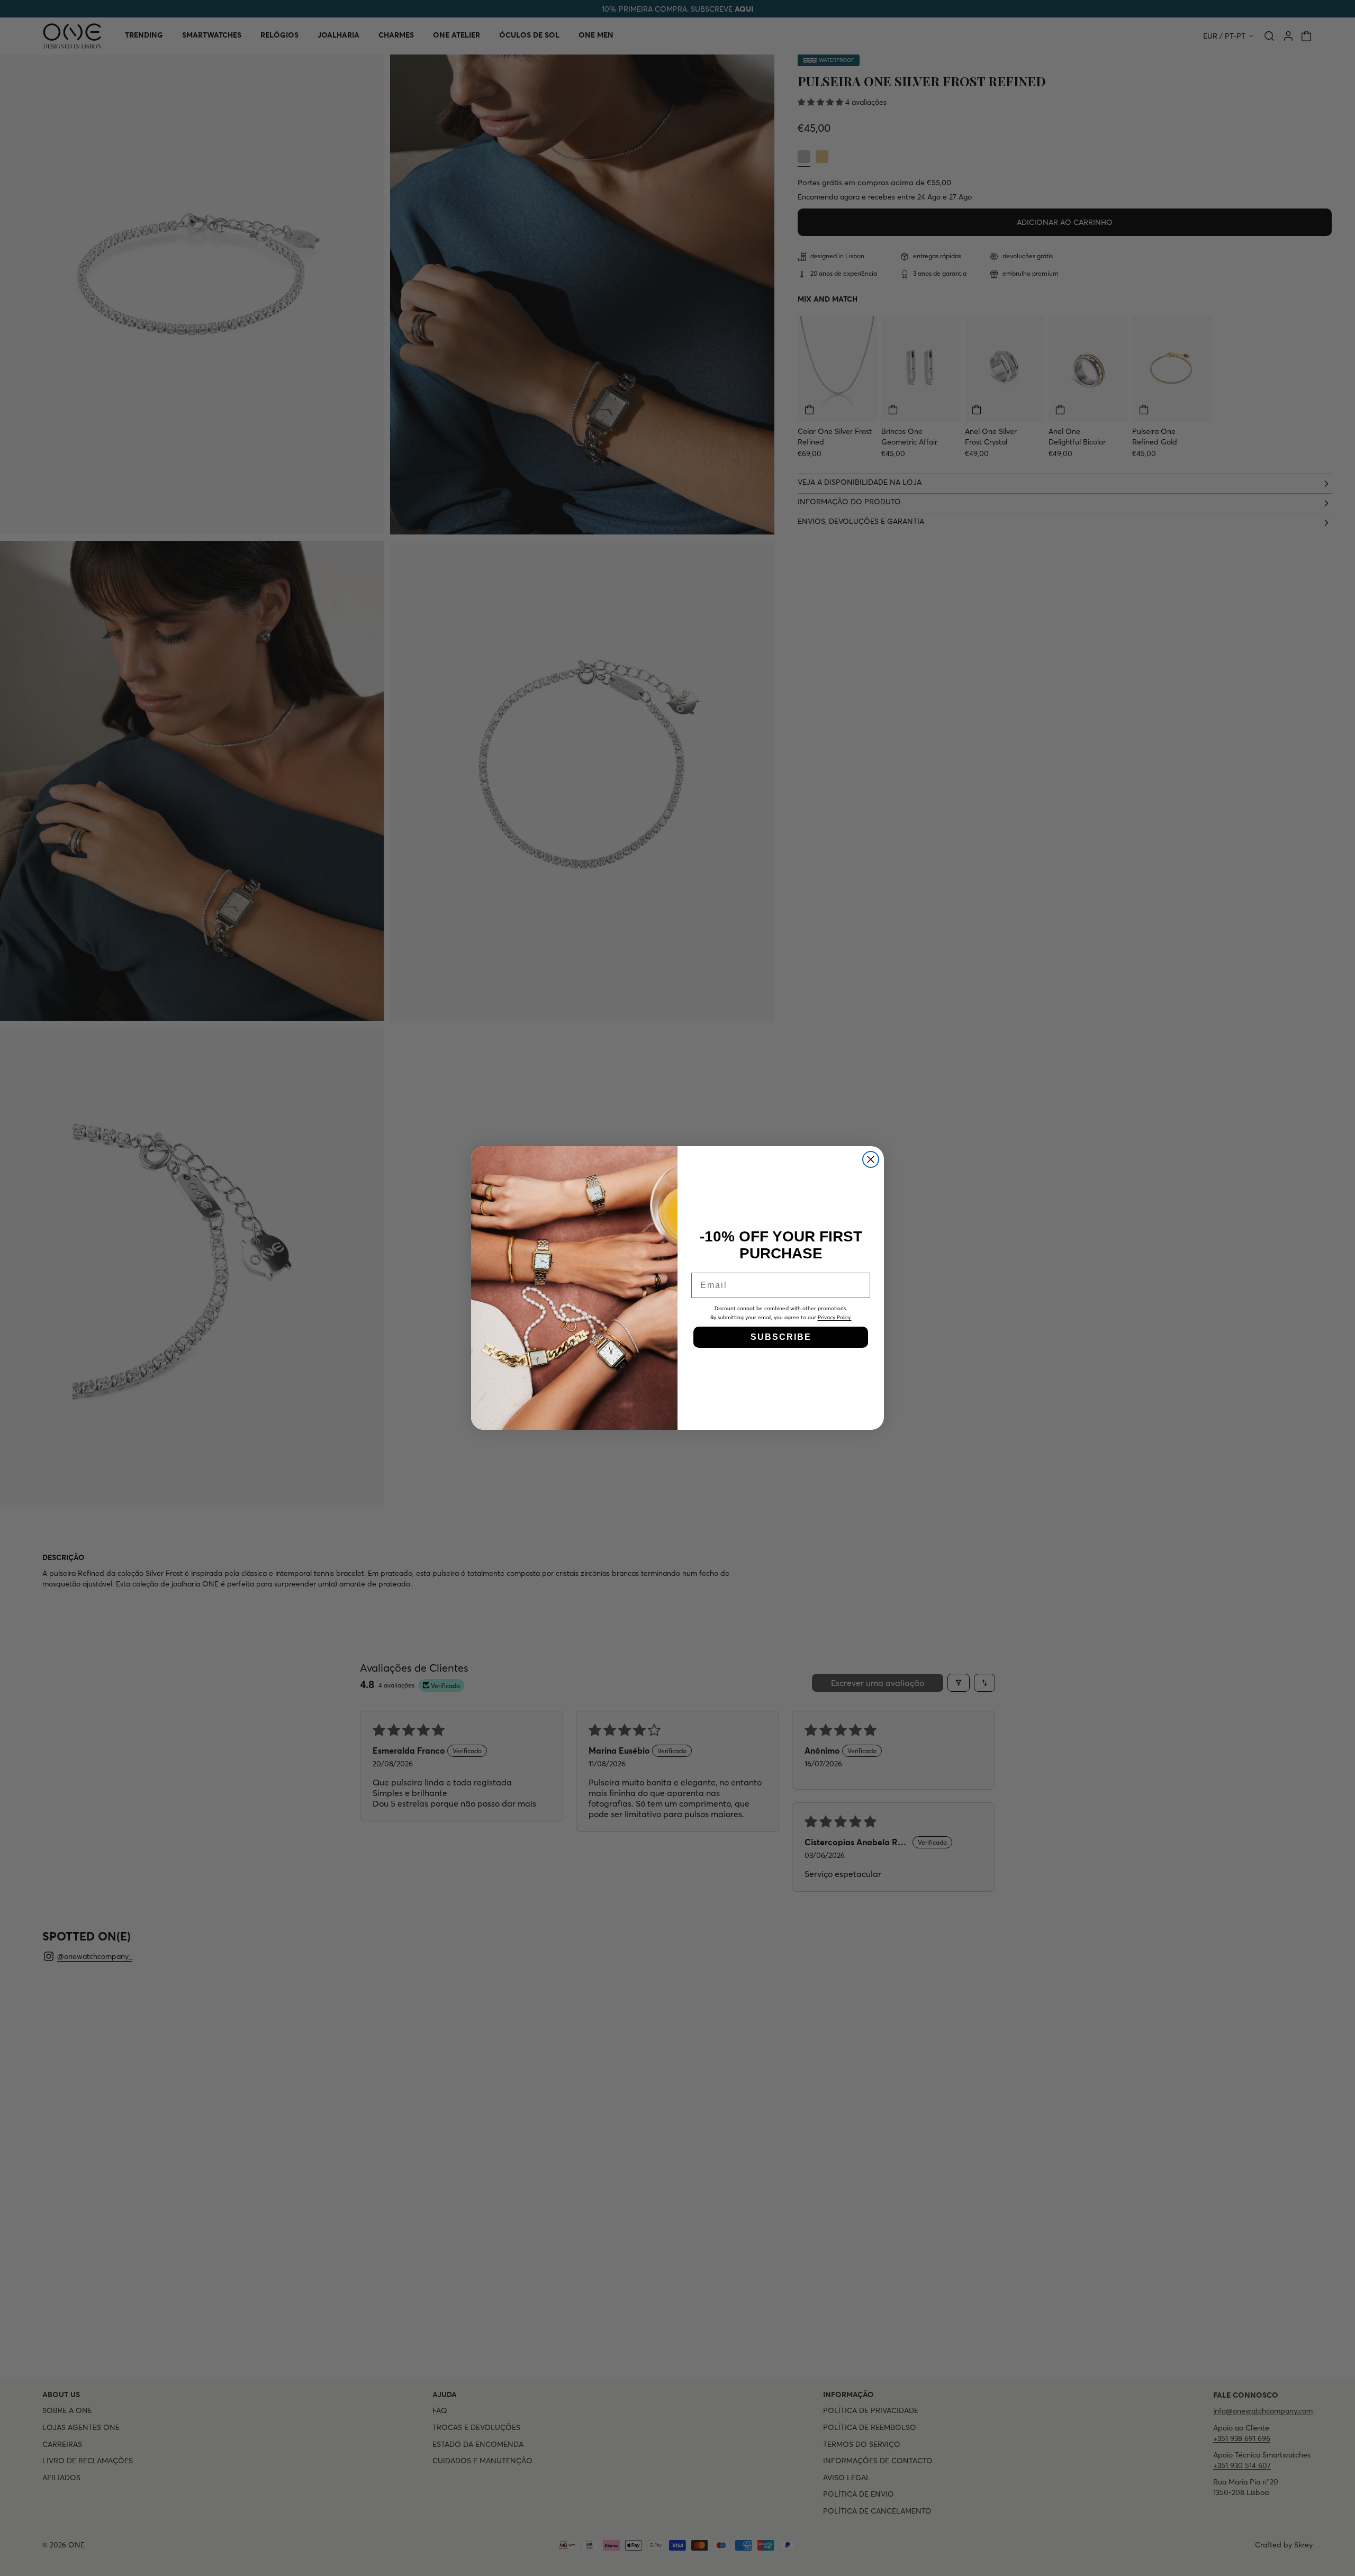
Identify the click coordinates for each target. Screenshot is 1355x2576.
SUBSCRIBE (781, 1337)
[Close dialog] (871, 1159)
